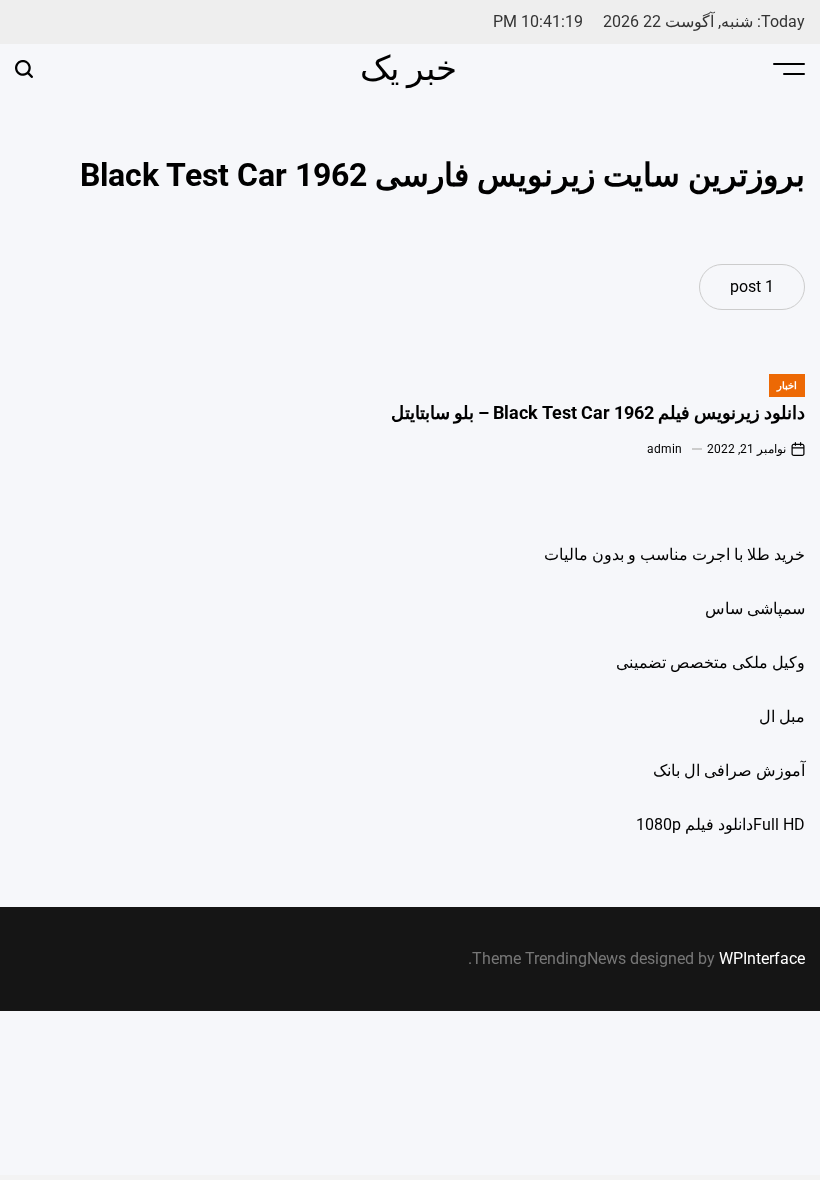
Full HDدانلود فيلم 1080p (720, 824)
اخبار (787, 385)
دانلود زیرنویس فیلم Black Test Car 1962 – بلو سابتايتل (598, 413)
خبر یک (408, 68)
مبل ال (782, 716)
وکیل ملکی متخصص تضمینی (710, 662)
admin (664, 449)
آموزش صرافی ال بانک (729, 770)
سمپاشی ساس (755, 608)
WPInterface (762, 958)
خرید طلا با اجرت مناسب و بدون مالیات (674, 554)
